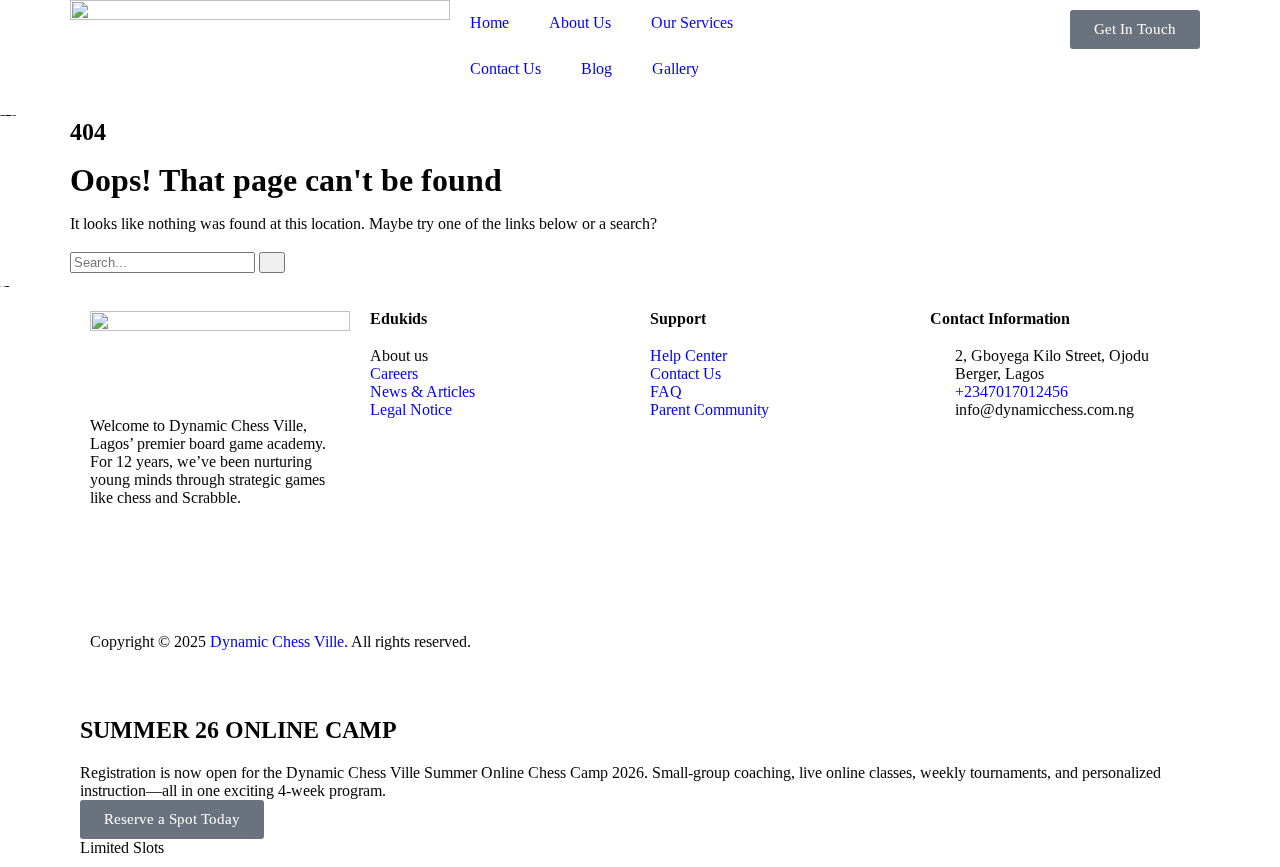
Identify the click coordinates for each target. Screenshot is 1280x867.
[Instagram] (223, 568)
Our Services (692, 22)
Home (489, 22)
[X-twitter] (169, 568)
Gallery (675, 68)
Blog (596, 68)
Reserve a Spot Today (172, 819)
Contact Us (505, 68)
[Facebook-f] (115, 568)
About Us (580, 22)
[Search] (272, 262)
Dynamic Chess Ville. (279, 641)
